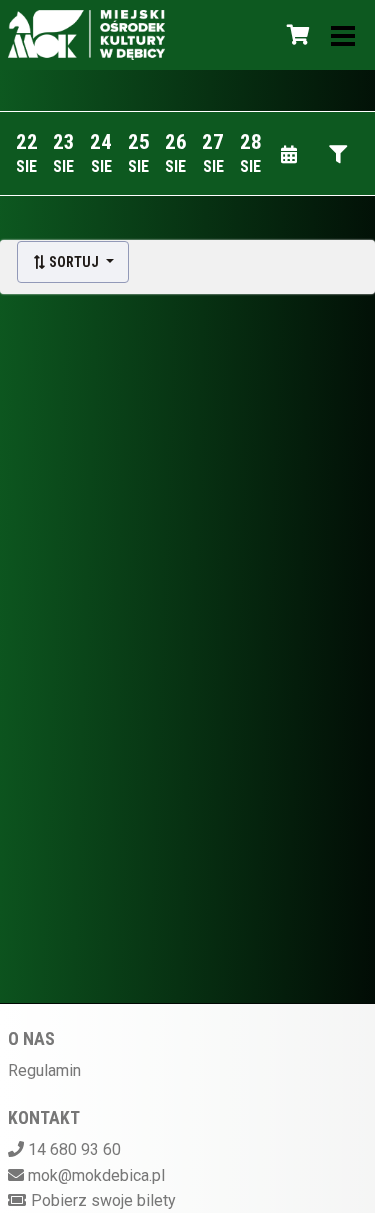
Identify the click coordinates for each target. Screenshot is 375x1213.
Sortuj (74, 262)
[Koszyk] (295, 35)
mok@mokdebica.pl (96, 1175)
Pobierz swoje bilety (103, 1200)
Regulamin (44, 1070)
